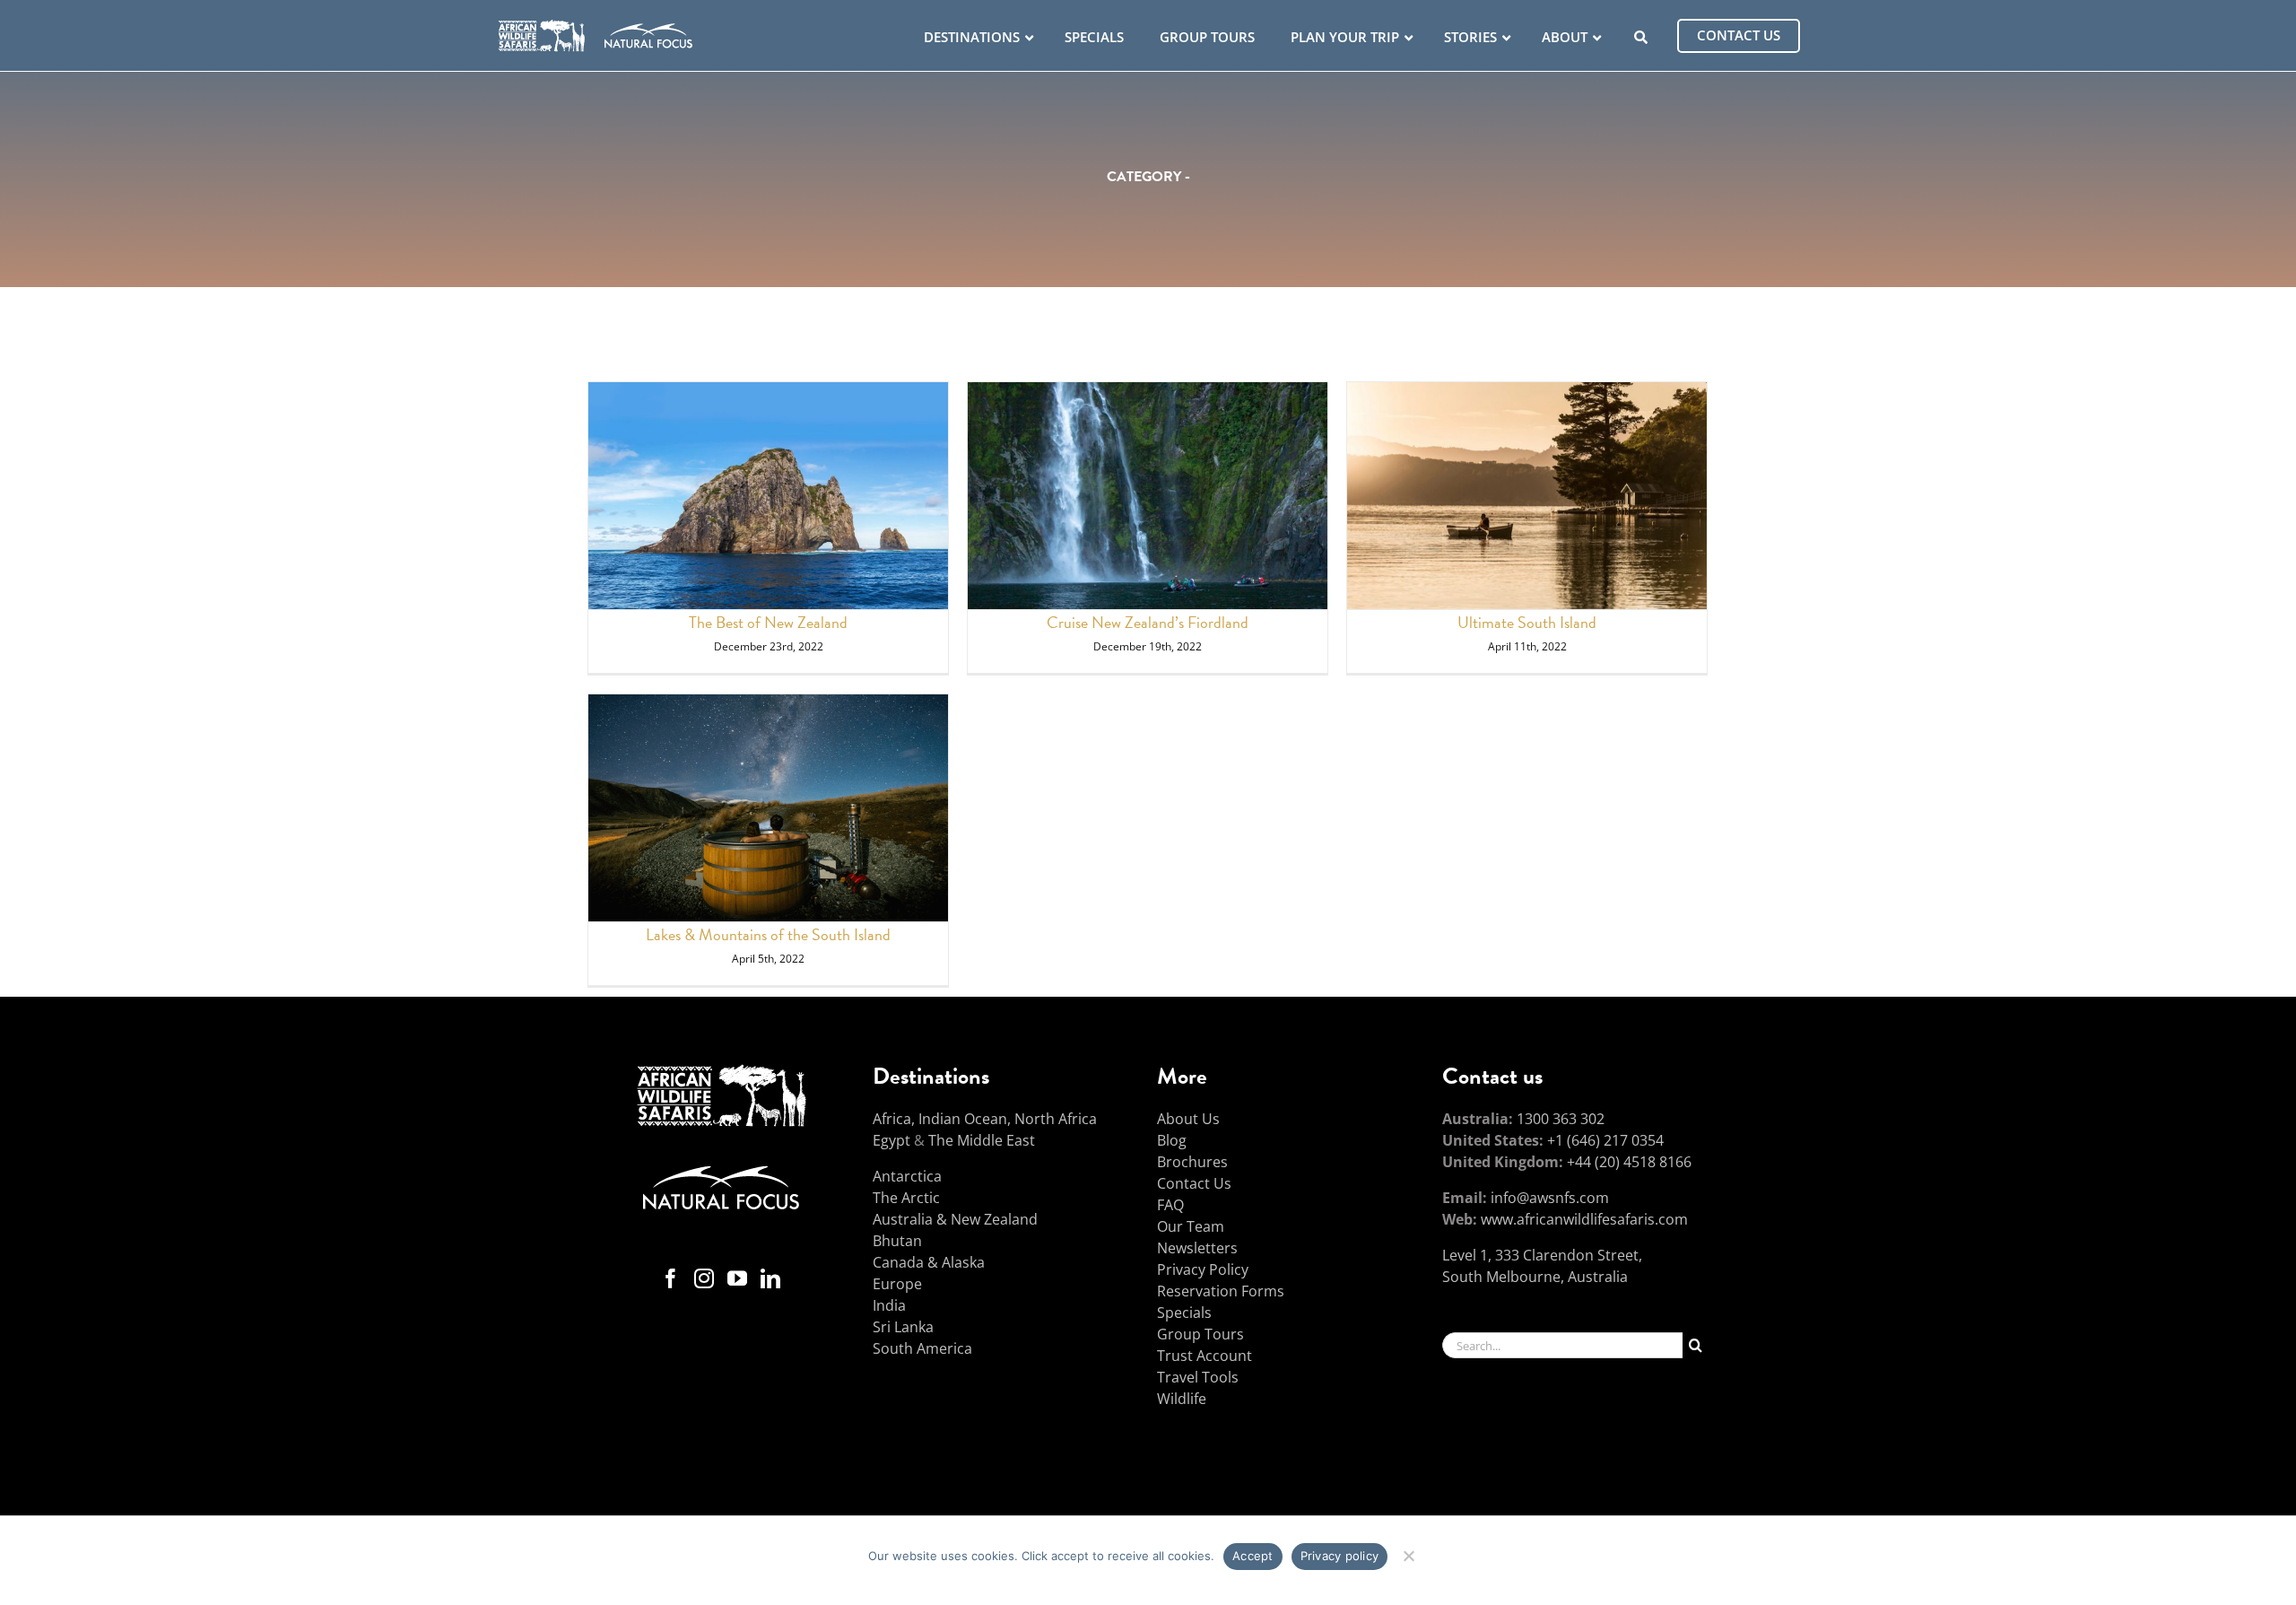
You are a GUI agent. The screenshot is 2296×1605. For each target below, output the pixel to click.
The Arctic (906, 1198)
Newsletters (1197, 1248)
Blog (1172, 1140)
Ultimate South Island (1527, 622)
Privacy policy (1340, 1556)
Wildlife (1182, 1399)
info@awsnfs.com (1550, 1198)
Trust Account (1205, 1356)
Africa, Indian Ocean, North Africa (985, 1119)
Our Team (1191, 1226)
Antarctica (907, 1176)
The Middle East (982, 1140)
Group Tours (1200, 1334)
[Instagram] (704, 1278)
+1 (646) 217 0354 (1605, 1140)
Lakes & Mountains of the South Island (768, 934)
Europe (897, 1284)
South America (922, 1348)
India (889, 1305)
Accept (1253, 1556)
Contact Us (1194, 1183)
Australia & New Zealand (955, 1219)
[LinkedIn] (770, 1278)
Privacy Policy (1203, 1269)
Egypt (891, 1140)
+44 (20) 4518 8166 (1629, 1162)
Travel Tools (1198, 1377)
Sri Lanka (903, 1327)
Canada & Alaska (929, 1262)
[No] (1408, 1553)
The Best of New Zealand (768, 622)
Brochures (1192, 1162)
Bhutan (897, 1241)
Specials (1184, 1313)
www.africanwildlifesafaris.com (1584, 1219)
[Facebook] (671, 1278)
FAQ (1170, 1205)
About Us (1188, 1119)
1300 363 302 (1561, 1119)
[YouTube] (737, 1278)
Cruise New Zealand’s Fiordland (1148, 622)
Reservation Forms (1221, 1291)
